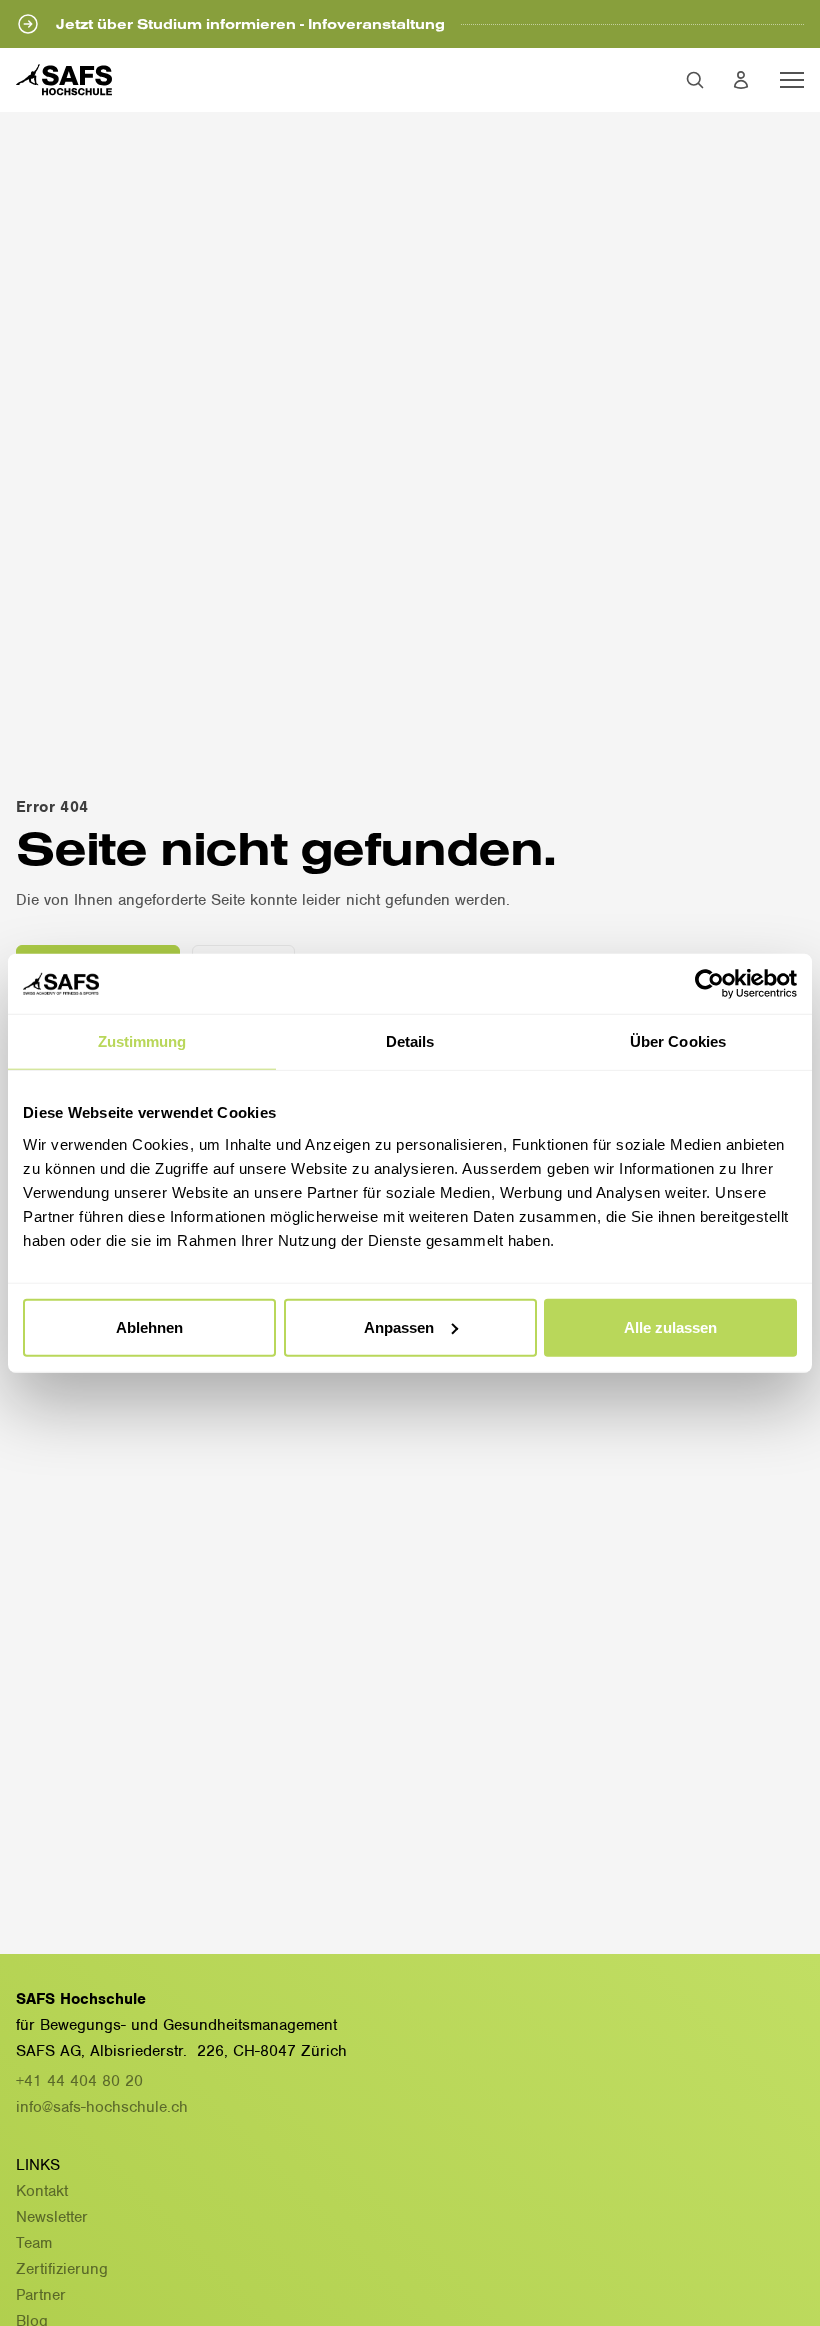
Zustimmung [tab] (142, 1041)
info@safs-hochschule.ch (102, 2107)
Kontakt (42, 2191)
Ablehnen (149, 1326)
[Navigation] (792, 80)
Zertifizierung (62, 2269)
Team (34, 2243)
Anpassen (399, 1326)
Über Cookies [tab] (678, 1041)
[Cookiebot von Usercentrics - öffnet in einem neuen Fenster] (709, 984)
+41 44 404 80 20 (79, 2081)
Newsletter (52, 2217)
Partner (41, 2295)
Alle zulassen (670, 1326)
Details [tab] (410, 1041)
